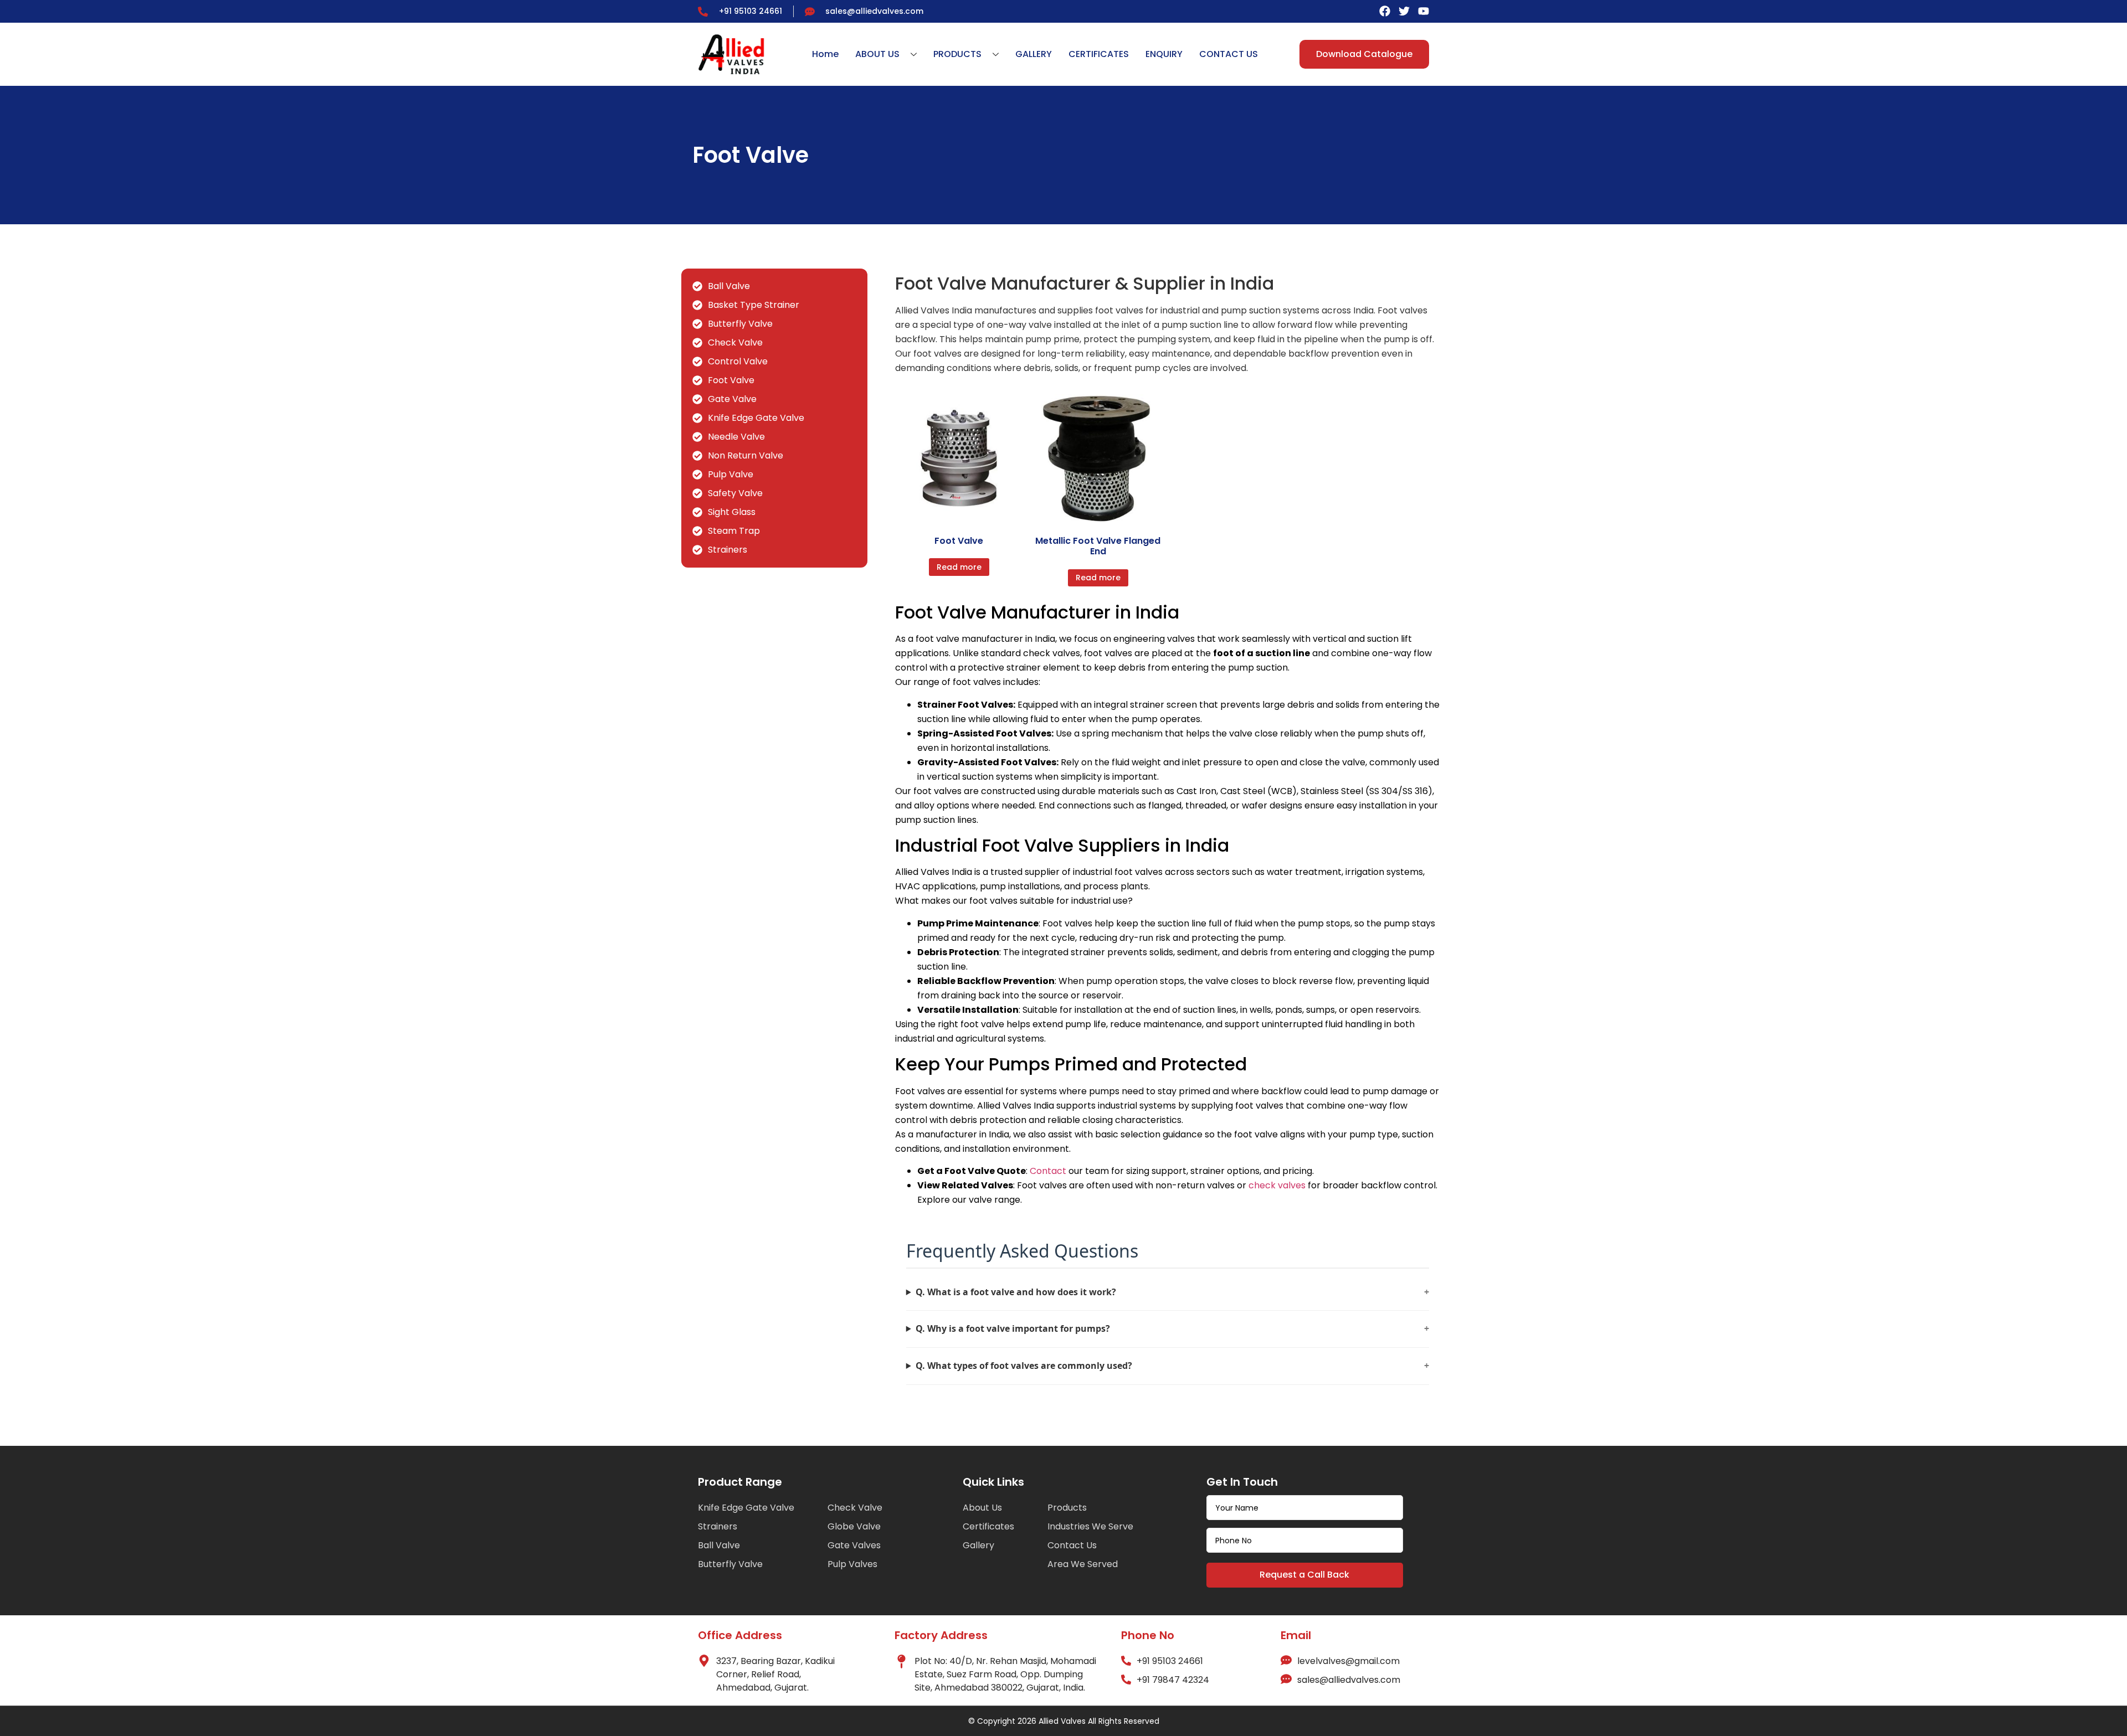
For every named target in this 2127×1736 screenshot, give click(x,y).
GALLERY (1034, 54)
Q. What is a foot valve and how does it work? (1172, 1292)
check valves (1277, 1185)
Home (825, 54)
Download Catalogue (1364, 54)
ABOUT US (877, 54)
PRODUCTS (957, 54)
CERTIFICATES (1099, 54)
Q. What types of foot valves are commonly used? (1172, 1366)
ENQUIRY (1164, 54)
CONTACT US (1229, 54)
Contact (1048, 1171)
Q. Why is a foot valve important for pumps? (1172, 1328)
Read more (959, 567)
